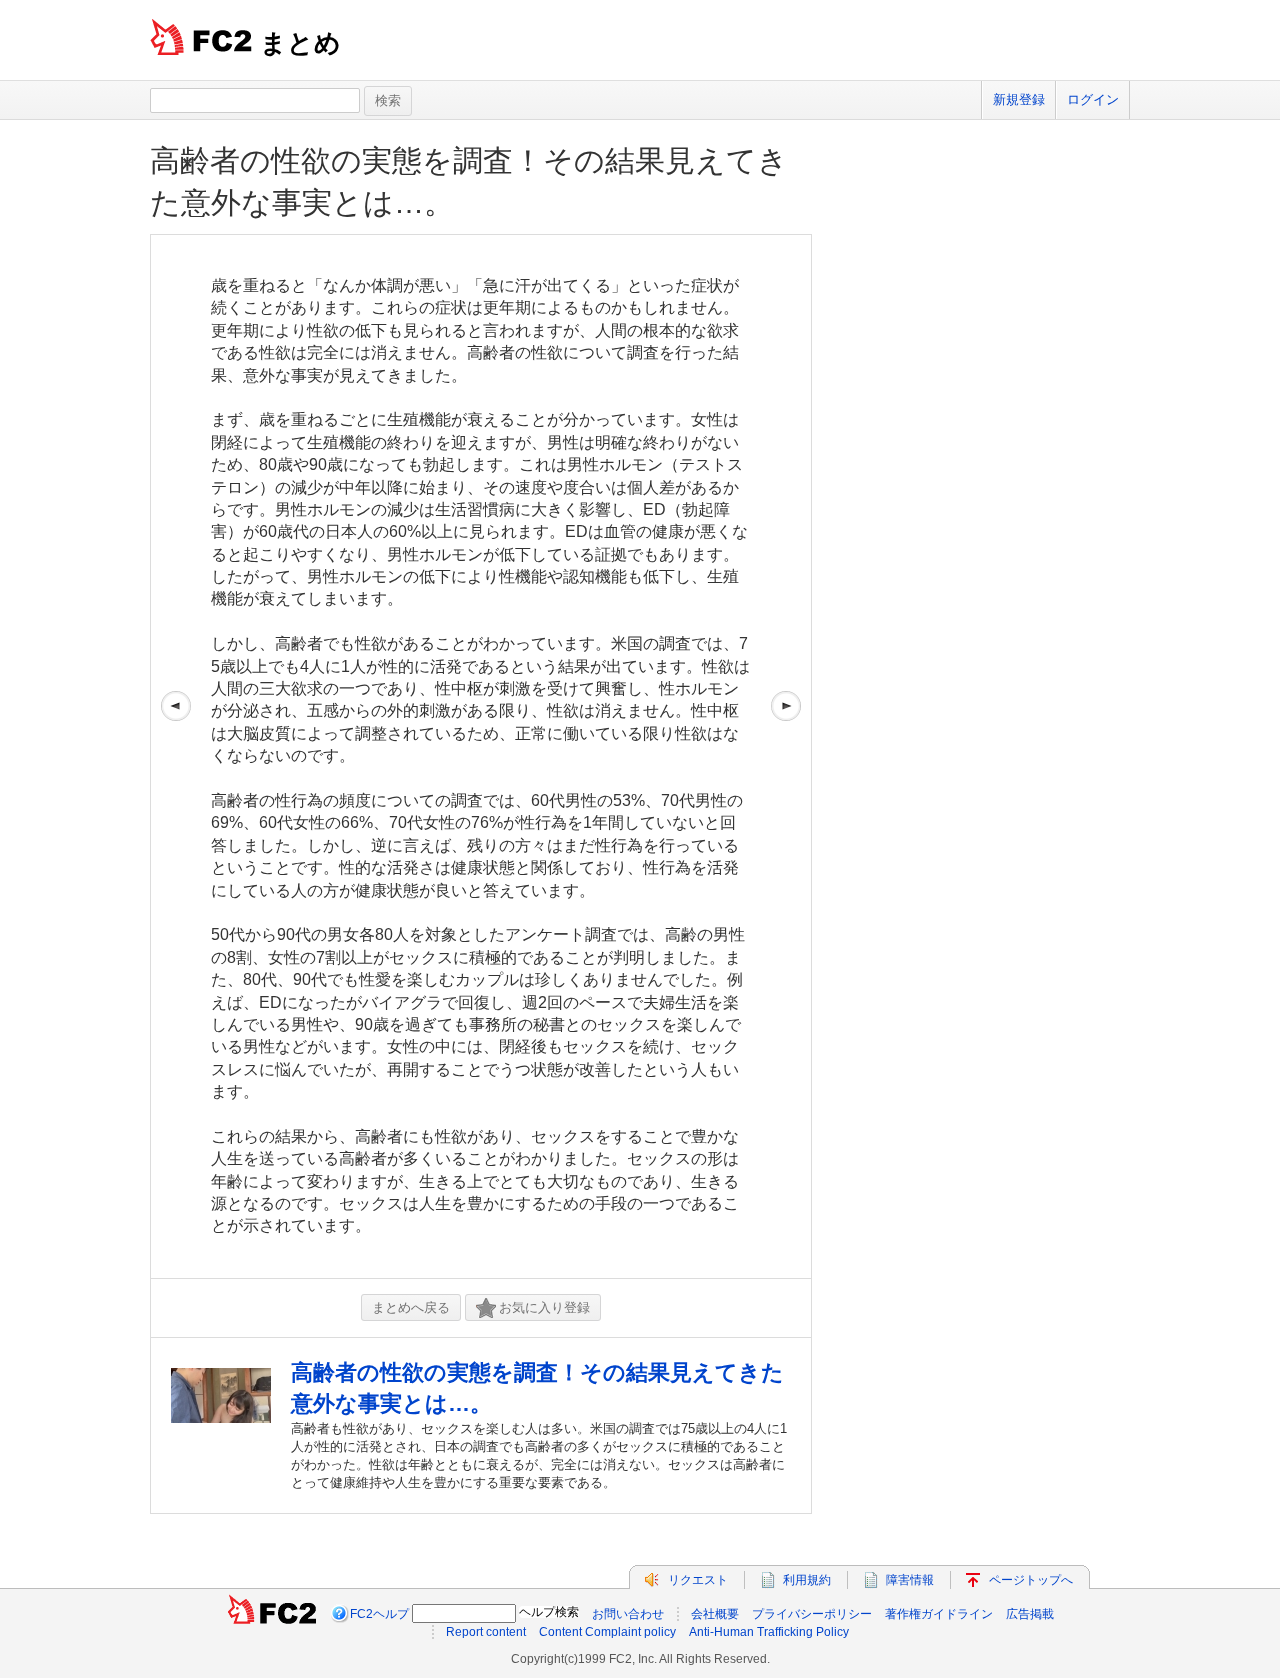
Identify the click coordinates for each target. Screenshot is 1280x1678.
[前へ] (176, 756)
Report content (486, 1632)
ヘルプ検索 (549, 1612)
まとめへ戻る (411, 1307)
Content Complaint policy (607, 1632)
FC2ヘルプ (379, 1614)
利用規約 (807, 1580)
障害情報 (910, 1580)
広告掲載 (1030, 1614)
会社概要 (715, 1614)
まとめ (300, 43)
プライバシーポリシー (812, 1614)
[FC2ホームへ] (272, 1614)
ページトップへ (1031, 1580)
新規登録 (1019, 99)
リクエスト (698, 1580)
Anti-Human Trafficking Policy (769, 1632)
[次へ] (786, 756)
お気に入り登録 (544, 1307)
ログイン (1093, 99)
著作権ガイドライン (939, 1614)
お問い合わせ (628, 1614)
